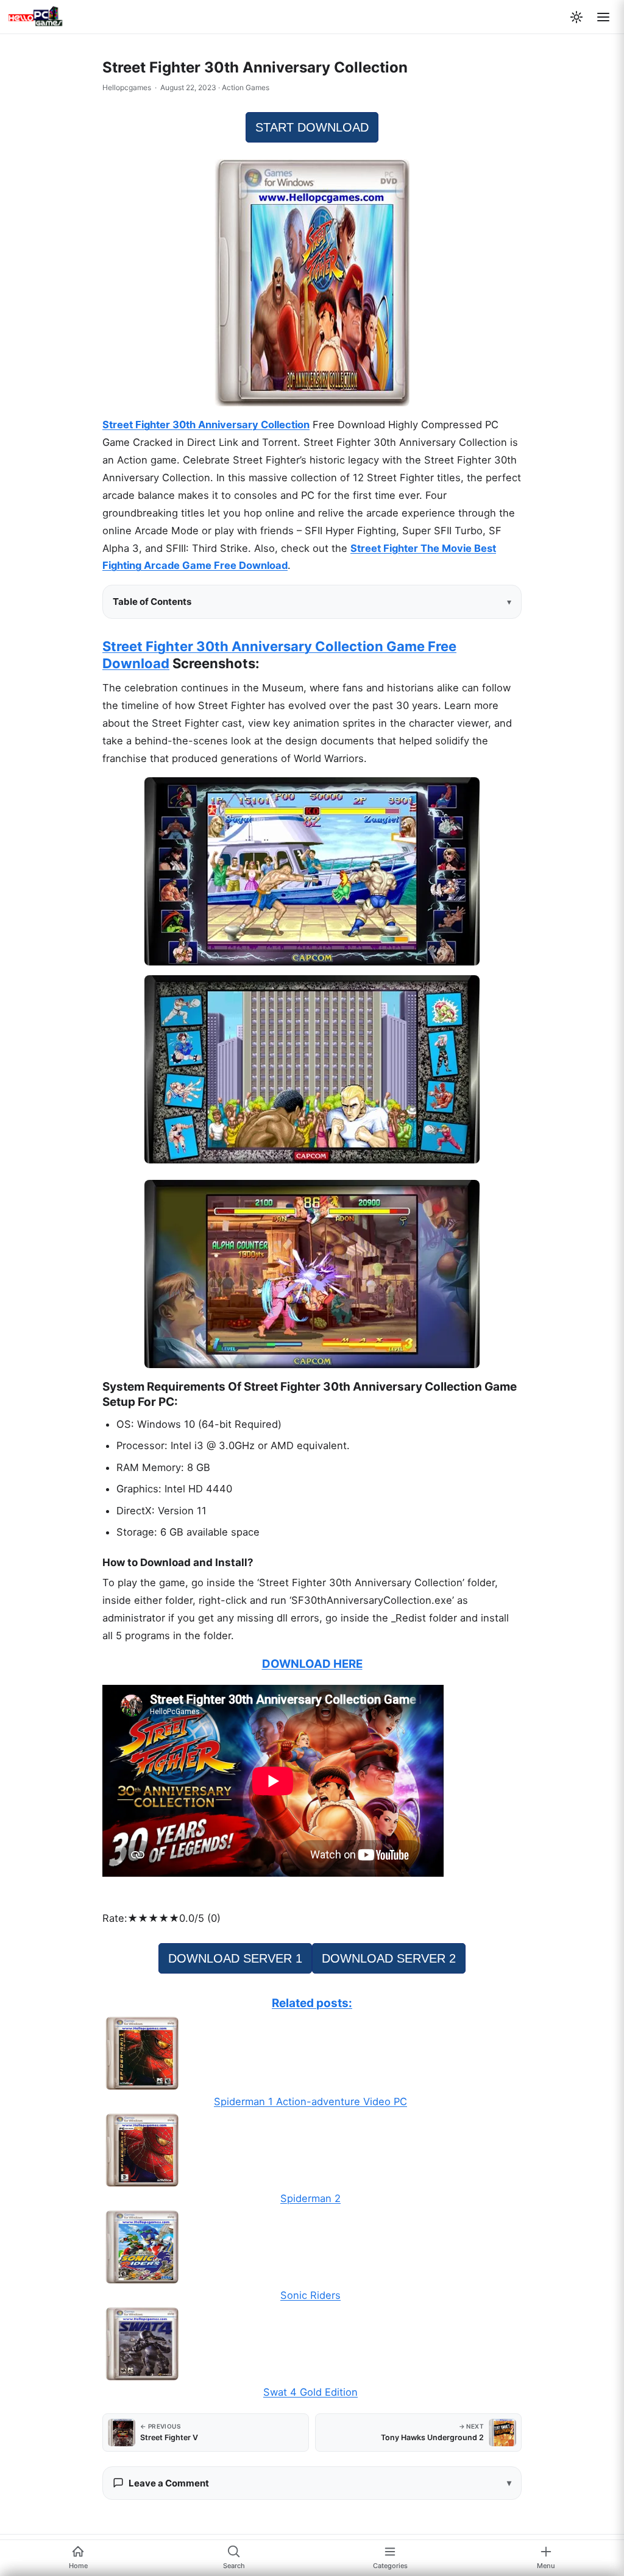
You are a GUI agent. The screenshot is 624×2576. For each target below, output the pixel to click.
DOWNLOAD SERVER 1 (235, 1958)
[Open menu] (603, 17)
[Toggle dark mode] (576, 17)
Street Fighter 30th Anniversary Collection (206, 425)
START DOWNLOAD (312, 127)
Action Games (246, 87)
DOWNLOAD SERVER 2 (389, 1958)
